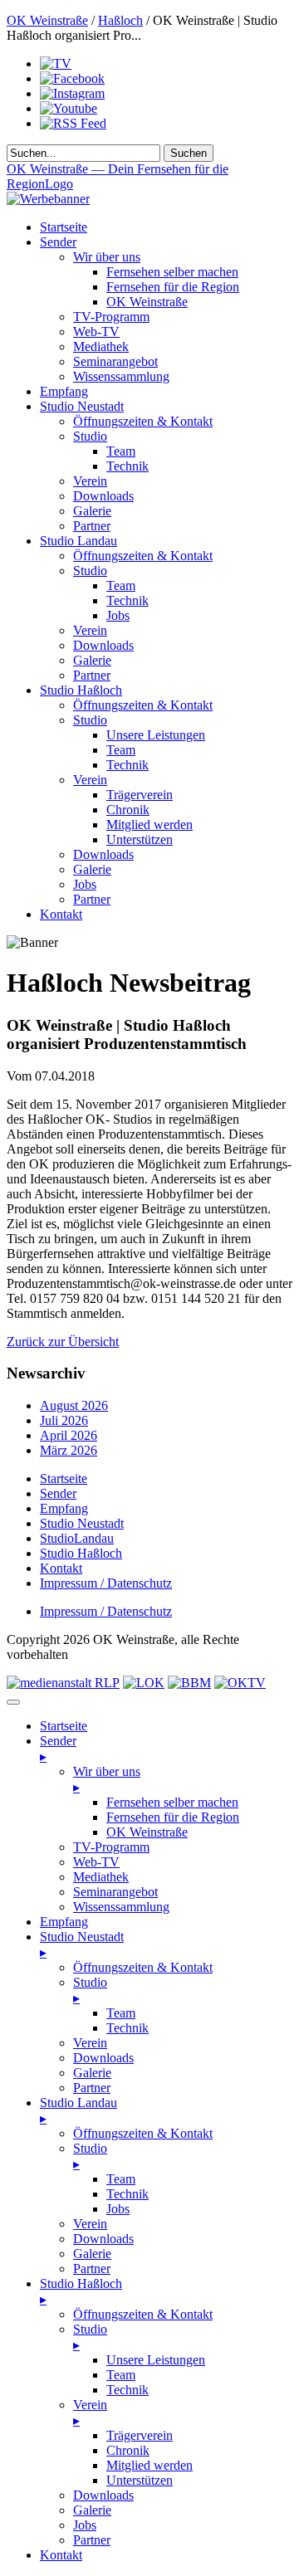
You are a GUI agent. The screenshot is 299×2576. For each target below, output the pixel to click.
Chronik (128, 810)
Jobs (118, 615)
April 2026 (69, 1435)
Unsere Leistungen (156, 735)
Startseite (64, 227)
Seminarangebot (115, 361)
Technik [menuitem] (127, 2028)
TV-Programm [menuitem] (111, 1847)
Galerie (92, 511)
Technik (127, 466)
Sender (58, 242)
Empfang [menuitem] (64, 1922)
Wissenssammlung (121, 376)
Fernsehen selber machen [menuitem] (172, 1802)
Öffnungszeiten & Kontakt (143, 421)
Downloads (103, 496)
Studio (90, 436)
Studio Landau (78, 541)
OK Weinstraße (47, 20)
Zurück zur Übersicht (63, 1342)
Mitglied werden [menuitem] (149, 2465)
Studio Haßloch (81, 690)
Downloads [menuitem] (103, 2058)
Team (121, 451)
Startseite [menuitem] (64, 1726)
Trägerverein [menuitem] (140, 2435)
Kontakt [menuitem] (61, 2555)
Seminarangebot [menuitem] (115, 1892)
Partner (92, 526)
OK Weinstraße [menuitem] (147, 1832)
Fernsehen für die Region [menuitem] (173, 1817)
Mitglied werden (149, 825)
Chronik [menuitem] (128, 2450)
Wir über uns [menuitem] (107, 1779)
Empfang (64, 391)
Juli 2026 (64, 1420)
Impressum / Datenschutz (106, 1583)
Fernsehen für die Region (173, 287)
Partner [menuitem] (92, 2088)
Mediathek (101, 346)
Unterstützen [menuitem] (140, 2480)
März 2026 (69, 1450)
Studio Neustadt (82, 406)
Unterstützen (140, 839)
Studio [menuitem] (90, 1990)
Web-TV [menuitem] (96, 1862)
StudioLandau (77, 1538)
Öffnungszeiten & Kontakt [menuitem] (143, 1967)
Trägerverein (140, 795)
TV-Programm (111, 317)
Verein (90, 481)
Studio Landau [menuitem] (78, 2110)
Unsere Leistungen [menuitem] (156, 2360)
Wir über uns (107, 257)
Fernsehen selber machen (172, 272)
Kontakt (61, 914)
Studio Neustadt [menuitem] (82, 1944)
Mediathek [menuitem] (101, 1877)
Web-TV (96, 332)
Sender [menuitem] (58, 1749)
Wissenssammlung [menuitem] (121, 1907)
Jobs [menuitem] (118, 2209)
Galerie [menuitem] (92, 2073)
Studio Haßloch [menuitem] (81, 2291)
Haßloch (120, 20)
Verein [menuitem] (90, 2043)
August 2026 (74, 1405)
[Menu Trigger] (13, 1702)
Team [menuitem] (121, 2013)
